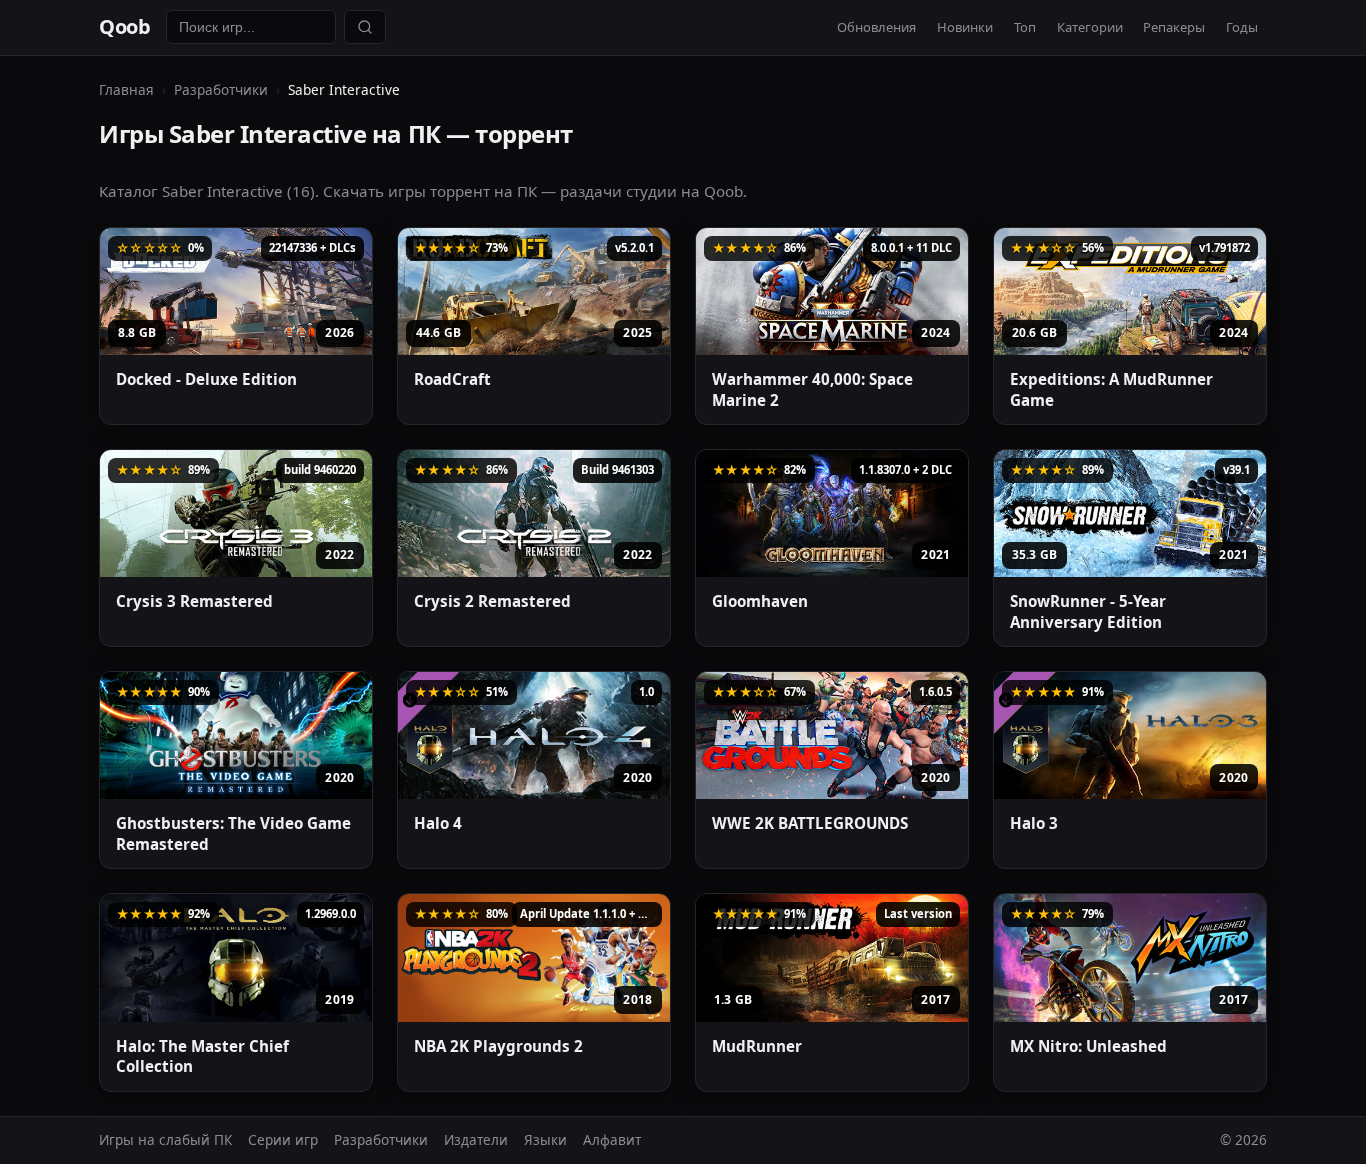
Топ (1025, 27)
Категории (1090, 27)
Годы (1242, 27)
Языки (545, 1139)
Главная (126, 89)
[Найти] (365, 27)
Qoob (124, 26)
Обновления (876, 27)
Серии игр (283, 1139)
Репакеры (1174, 27)
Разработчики (221, 89)
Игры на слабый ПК (165, 1139)
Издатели (476, 1139)
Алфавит (612, 1139)
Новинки (965, 27)
